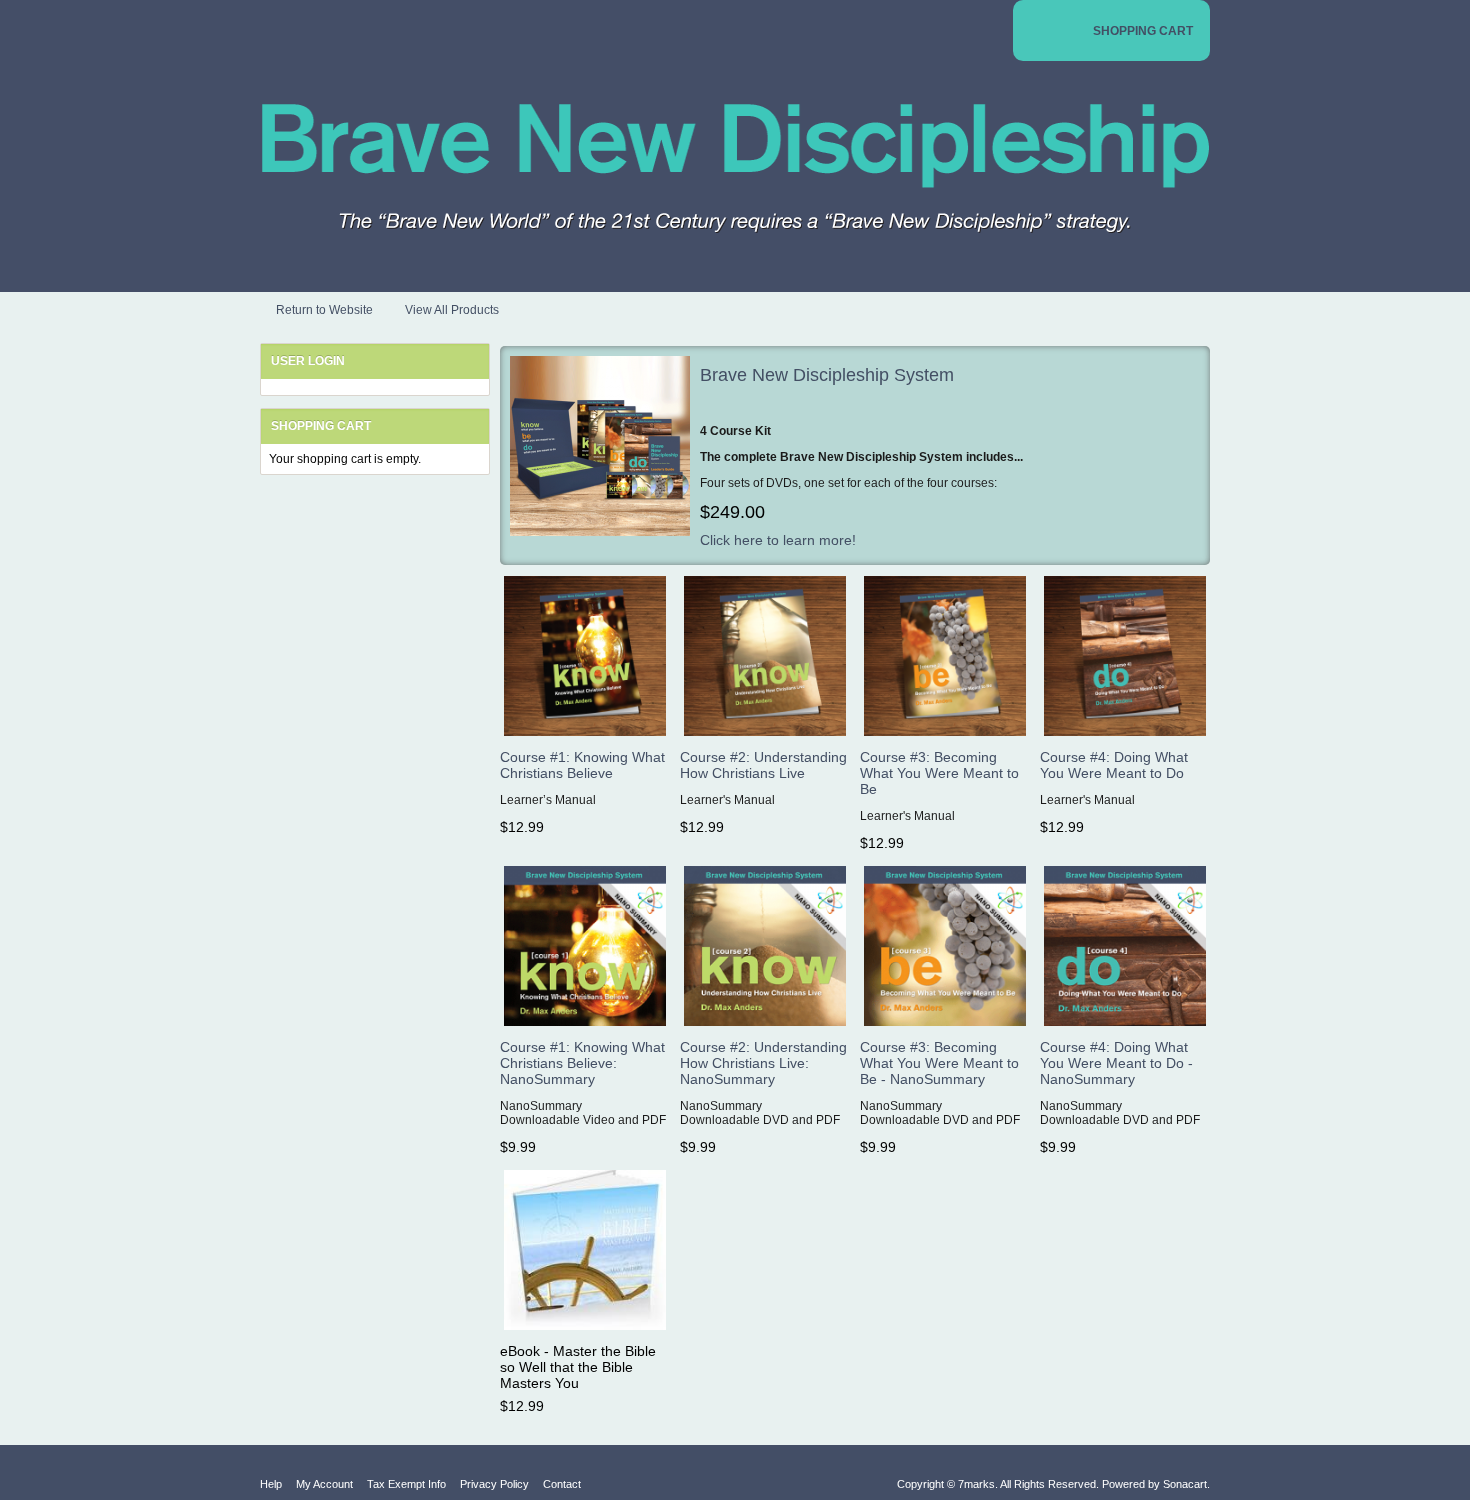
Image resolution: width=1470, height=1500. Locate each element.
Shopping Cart (1143, 31)
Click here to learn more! (778, 540)
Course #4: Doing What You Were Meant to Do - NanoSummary (1116, 1063)
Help (271, 1484)
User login (308, 361)
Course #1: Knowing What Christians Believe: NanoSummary (582, 1063)
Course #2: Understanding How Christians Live (763, 765)
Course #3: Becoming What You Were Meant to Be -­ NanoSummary (939, 1063)
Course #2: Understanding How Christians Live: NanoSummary (763, 1063)
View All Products (452, 310)
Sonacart (1185, 1484)
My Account (324, 1484)
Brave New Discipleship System (827, 375)
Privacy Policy (494, 1484)
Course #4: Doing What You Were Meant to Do (1114, 765)
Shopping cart (321, 426)
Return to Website (324, 310)
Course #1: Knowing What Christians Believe (582, 765)
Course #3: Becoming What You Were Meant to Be (939, 773)
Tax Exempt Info (406, 1484)
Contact (562, 1484)
